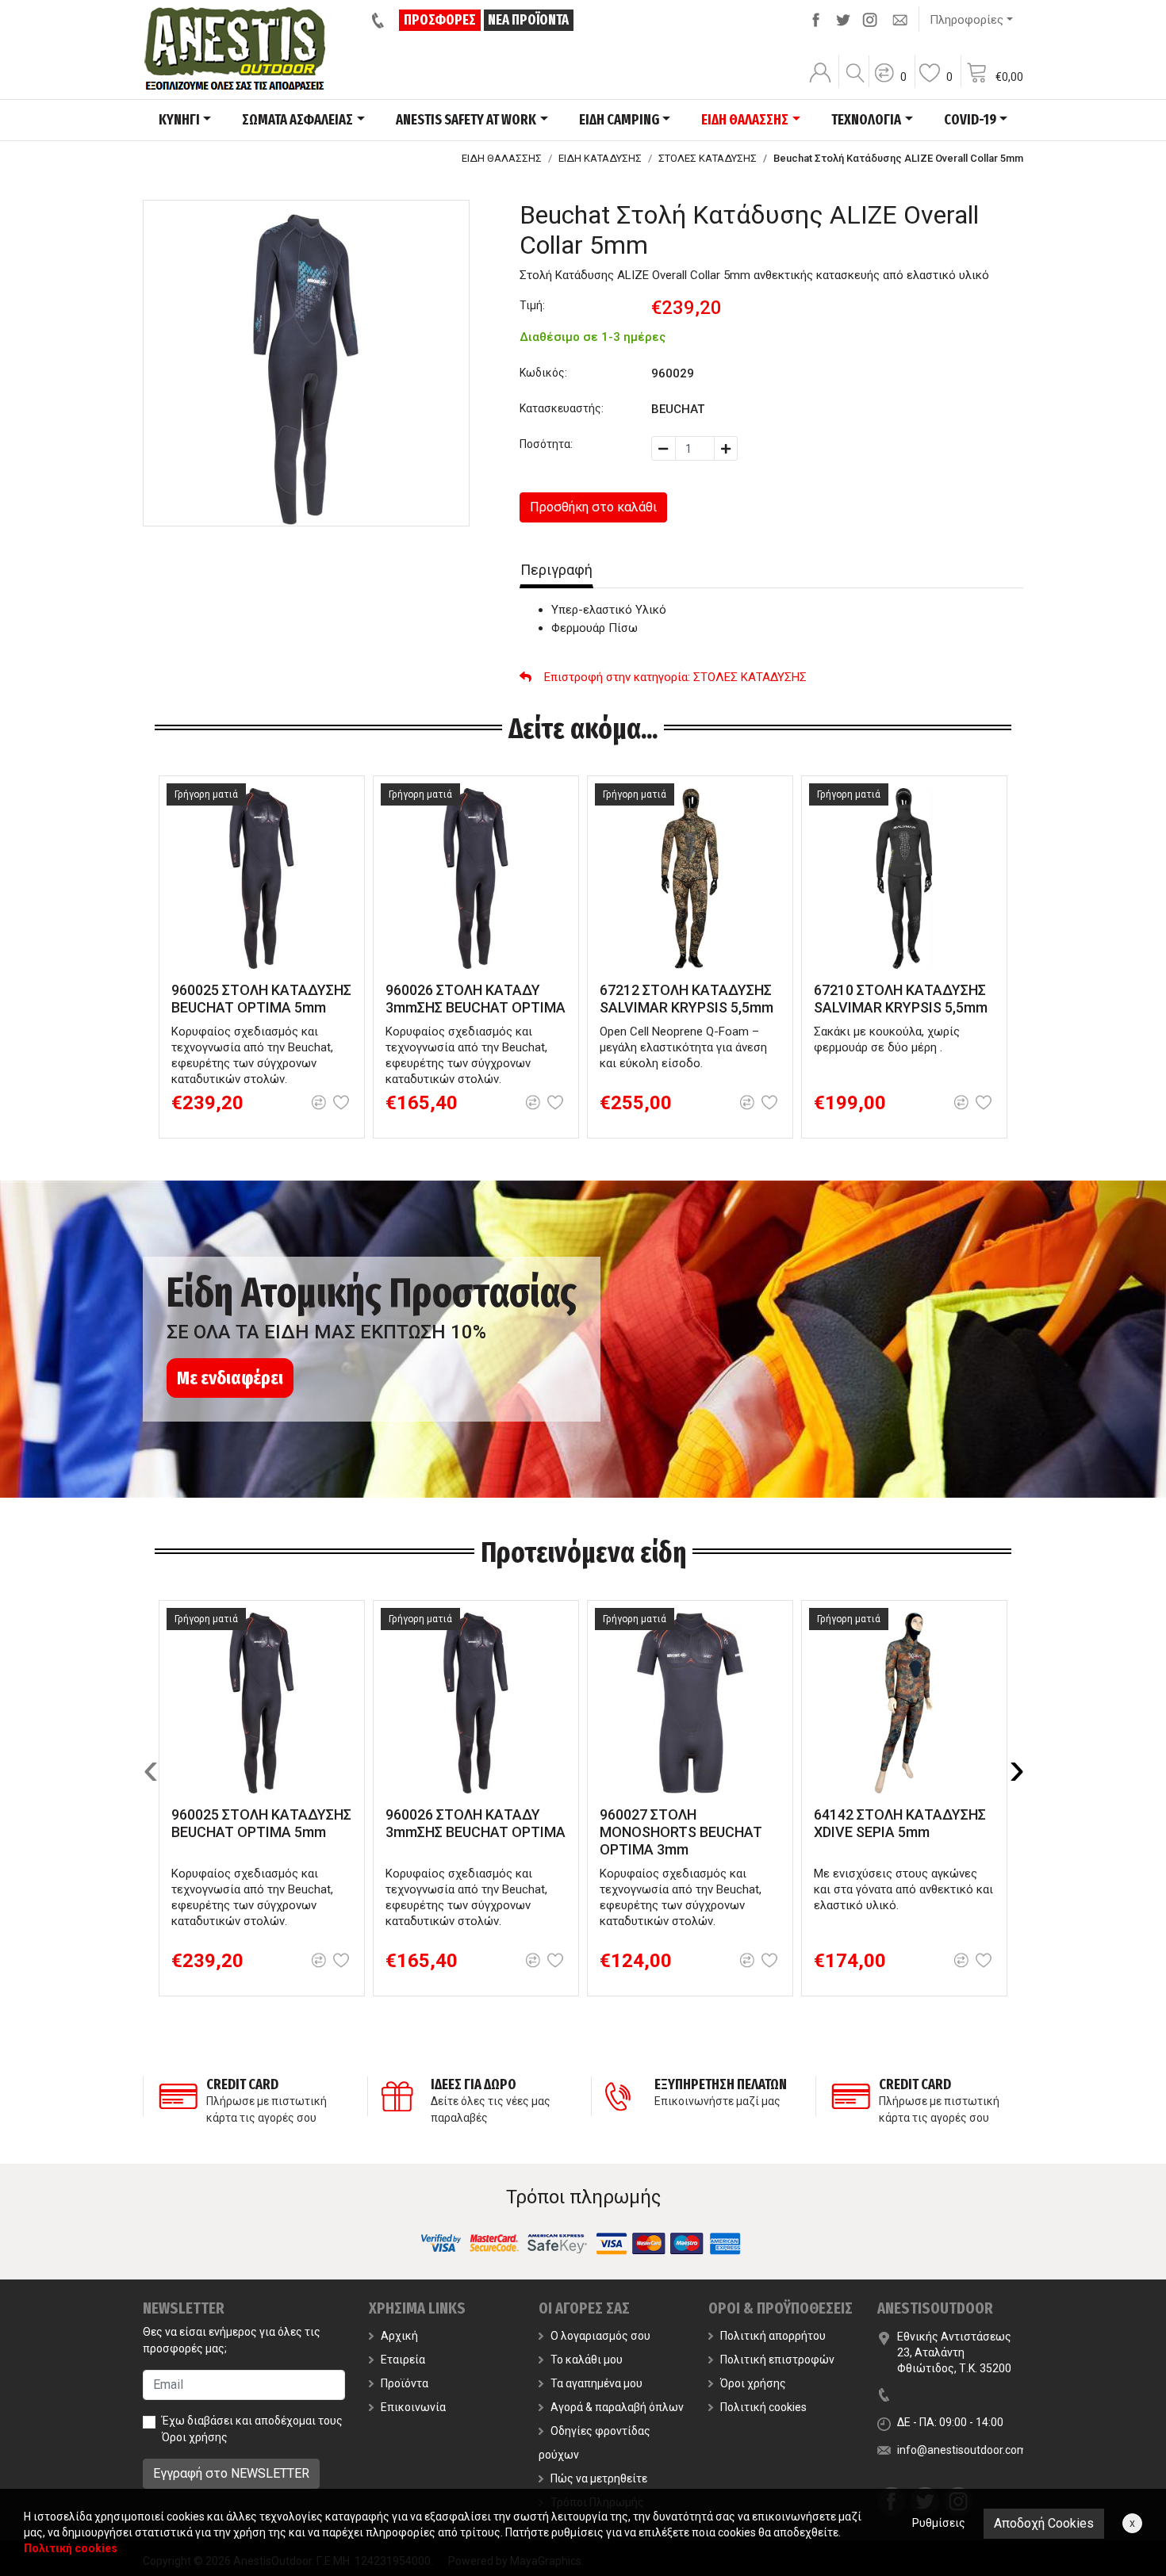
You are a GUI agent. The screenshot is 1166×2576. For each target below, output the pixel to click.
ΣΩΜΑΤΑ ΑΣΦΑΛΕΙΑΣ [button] (297, 120)
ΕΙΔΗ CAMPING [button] (619, 120)
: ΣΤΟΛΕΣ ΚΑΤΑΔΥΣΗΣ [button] (675, 677)
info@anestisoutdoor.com (962, 2450)
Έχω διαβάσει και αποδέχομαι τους (252, 2429)
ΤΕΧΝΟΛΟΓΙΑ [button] (866, 120)
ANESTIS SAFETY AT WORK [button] (466, 120)
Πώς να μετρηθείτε (599, 2478)
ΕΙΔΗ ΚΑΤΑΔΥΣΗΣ (600, 158)
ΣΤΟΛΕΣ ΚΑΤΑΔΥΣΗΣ (708, 158)
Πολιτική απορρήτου (773, 2336)
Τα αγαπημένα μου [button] (596, 2383)
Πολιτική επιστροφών (777, 2360)
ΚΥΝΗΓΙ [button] (179, 120)
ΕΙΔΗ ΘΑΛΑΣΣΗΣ (502, 158)
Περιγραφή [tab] (556, 570)
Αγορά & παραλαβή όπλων (617, 2407)
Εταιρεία (403, 2360)
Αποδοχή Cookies (1044, 2523)
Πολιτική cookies (763, 2407)
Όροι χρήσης (195, 2437)
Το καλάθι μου (587, 2360)
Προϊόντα (405, 2383)
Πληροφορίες (967, 20)
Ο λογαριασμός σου (600, 2336)
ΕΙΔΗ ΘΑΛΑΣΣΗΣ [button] (745, 120)
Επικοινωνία (413, 2407)
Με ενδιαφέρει (230, 1378)
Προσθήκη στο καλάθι (593, 507)
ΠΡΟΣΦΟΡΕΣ (440, 20)
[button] (890, 83)
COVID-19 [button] (970, 120)
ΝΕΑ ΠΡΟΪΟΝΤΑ (528, 20)
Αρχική (399, 2336)
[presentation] (151, 1769)
